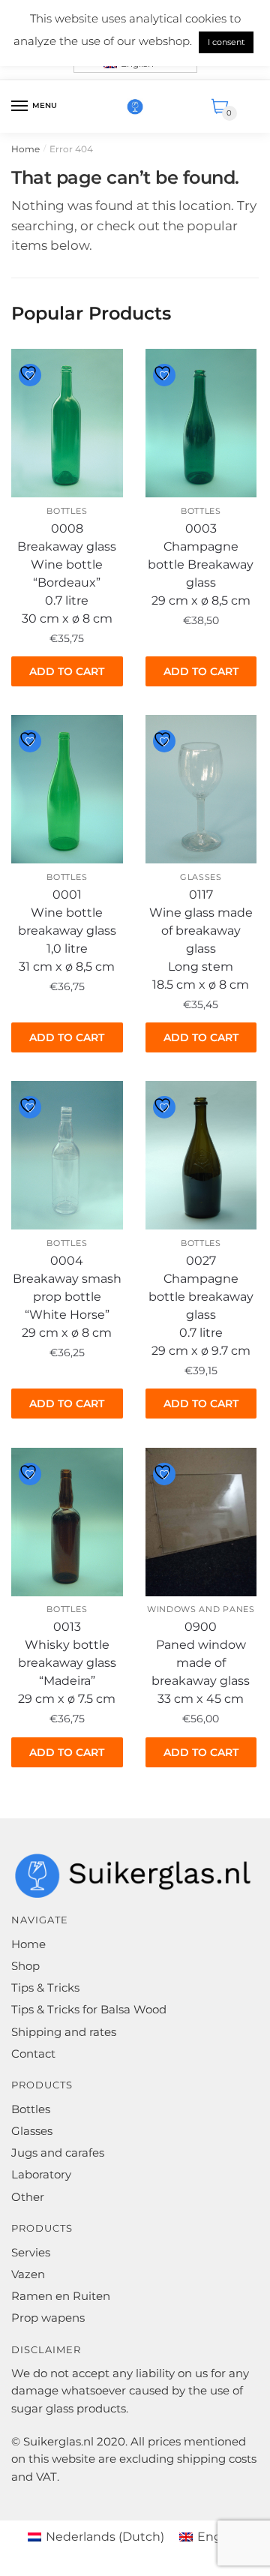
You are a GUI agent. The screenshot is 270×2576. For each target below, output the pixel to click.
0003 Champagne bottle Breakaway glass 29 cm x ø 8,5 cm (201, 564)
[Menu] (20, 107)
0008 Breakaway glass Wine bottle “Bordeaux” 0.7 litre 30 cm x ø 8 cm (67, 573)
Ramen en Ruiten (61, 2296)
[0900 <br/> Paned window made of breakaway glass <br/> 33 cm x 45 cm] (201, 1522)
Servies (31, 2252)
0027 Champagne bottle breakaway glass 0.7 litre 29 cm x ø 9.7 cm (201, 1306)
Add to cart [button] (67, 671)
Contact (33, 2054)
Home (25, 149)
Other (28, 2197)
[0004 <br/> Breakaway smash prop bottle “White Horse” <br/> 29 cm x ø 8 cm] (67, 1155)
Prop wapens (48, 2318)
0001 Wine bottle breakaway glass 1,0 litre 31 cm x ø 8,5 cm (67, 931)
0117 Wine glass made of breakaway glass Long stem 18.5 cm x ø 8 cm (201, 940)
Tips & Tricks (45, 1988)
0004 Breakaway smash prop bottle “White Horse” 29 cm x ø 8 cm (67, 1297)
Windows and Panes (201, 1609)
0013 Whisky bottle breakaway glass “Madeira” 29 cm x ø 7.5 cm (67, 1663)
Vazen (28, 2274)
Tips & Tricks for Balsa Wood (89, 2009)
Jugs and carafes (58, 2153)
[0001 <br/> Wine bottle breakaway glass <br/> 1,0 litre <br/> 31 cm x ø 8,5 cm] (67, 789)
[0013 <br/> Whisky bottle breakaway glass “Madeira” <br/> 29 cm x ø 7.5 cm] (67, 1522)
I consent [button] (226, 42)
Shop (25, 1966)
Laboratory (41, 2174)
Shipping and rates (64, 2032)
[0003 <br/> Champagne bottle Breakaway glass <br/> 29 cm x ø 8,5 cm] (201, 423)
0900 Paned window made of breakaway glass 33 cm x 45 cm (201, 1663)
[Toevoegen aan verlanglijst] (30, 375)
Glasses (201, 877)
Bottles (67, 511)
